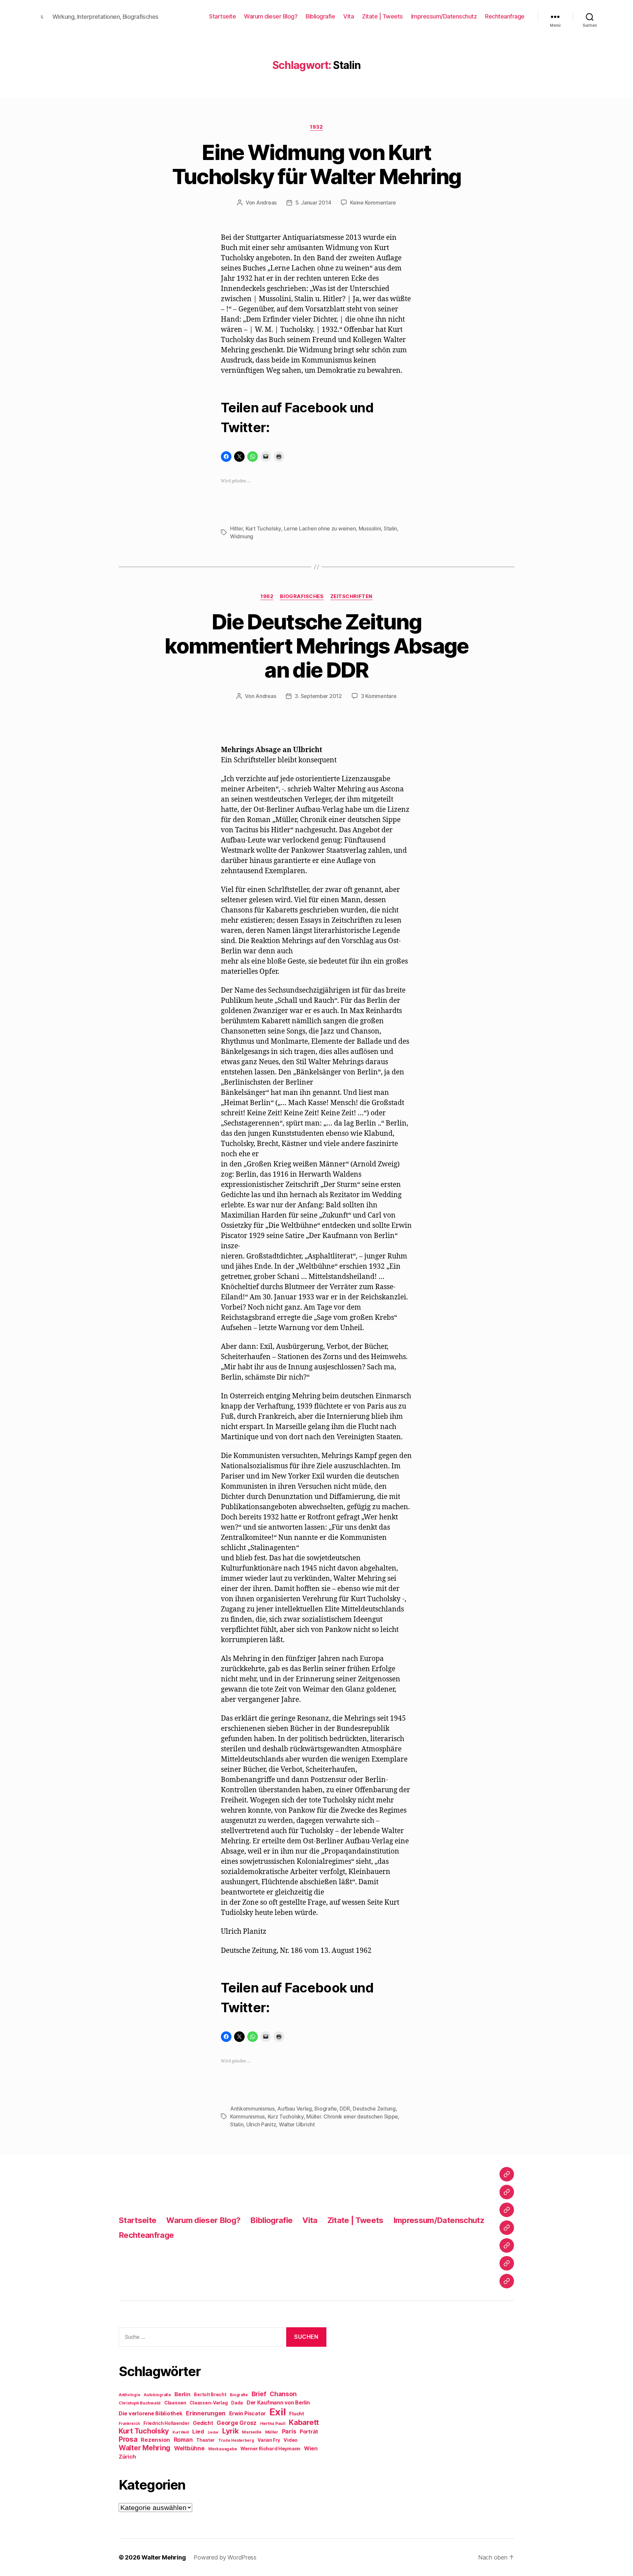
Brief (259, 2394)
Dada (237, 2403)
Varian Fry (269, 2440)
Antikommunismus (252, 2109)
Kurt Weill (181, 2432)
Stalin (390, 528)
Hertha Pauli (273, 2423)
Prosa (128, 2439)
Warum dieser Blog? (271, 16)
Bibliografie (320, 16)
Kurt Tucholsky (263, 528)
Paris (289, 2431)
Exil (278, 2412)
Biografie (326, 2109)
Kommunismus (247, 2116)
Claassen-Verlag (209, 2403)
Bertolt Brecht (210, 2395)
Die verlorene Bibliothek (151, 2413)
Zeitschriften (351, 596)
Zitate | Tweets (382, 16)
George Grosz (237, 2423)
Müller (272, 2432)
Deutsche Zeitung (374, 2109)
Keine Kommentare (373, 203)
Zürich (127, 2457)
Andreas (266, 203)
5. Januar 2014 (313, 203)
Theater (205, 2440)
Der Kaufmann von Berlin (278, 2403)
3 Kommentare (379, 696)
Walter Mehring (145, 2448)
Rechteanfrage (505, 16)
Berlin (182, 2394)
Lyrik (230, 2431)
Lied (198, 2432)
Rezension (155, 2440)
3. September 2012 (318, 696)
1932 (316, 127)
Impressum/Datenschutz (444, 16)
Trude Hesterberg (236, 2440)
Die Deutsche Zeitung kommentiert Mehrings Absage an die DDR (316, 646)
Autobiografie (157, 2395)
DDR (345, 2109)
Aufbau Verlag (295, 2109)
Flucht (297, 2414)
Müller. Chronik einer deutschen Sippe (352, 2116)
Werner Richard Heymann (270, 2449)
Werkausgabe (222, 2449)
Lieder (213, 2432)
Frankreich (129, 2424)
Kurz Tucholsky (286, 2116)
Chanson (283, 2394)
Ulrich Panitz (261, 2124)
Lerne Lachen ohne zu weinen (320, 528)
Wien (311, 2448)
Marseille (252, 2432)
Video (291, 2440)
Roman (183, 2440)
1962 (267, 596)
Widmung (242, 536)
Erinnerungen (206, 2413)
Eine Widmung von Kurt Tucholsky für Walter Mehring (317, 164)
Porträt (309, 2432)
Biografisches (302, 596)
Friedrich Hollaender (166, 2423)
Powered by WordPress (225, 2557)
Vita (348, 16)
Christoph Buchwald (140, 2403)
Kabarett (304, 2422)
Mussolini (370, 528)
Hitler (236, 528)
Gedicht (203, 2423)
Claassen (175, 2403)
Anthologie (129, 2395)
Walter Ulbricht (297, 2124)
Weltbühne (189, 2448)
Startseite (222, 16)
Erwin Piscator (247, 2414)
